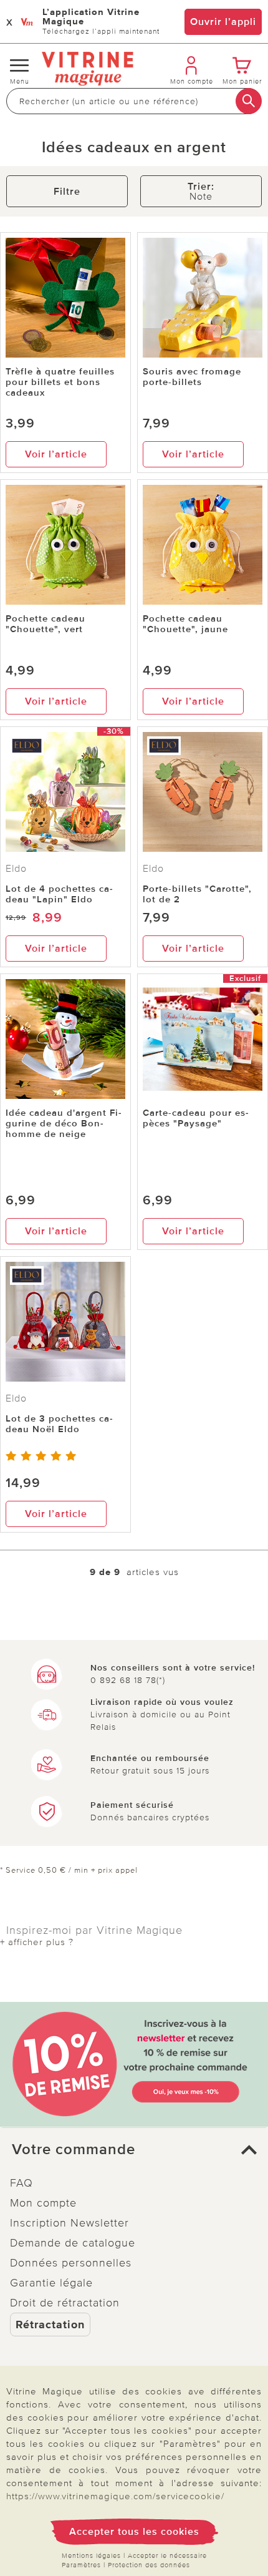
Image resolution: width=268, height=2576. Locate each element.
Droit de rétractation (65, 2303)
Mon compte (43, 2203)
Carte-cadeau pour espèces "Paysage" (196, 1118)
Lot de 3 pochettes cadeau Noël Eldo (59, 1424)
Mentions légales (91, 2556)
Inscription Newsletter (69, 2223)
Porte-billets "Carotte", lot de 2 (197, 894)
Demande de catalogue (73, 2243)
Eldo (16, 869)
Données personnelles (71, 2263)
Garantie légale (51, 2283)
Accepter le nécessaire (167, 2556)
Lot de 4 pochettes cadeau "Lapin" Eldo (59, 894)
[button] (134, 2150)
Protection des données (149, 2565)
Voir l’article (56, 454)
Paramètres (81, 2565)
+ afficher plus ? (37, 1942)
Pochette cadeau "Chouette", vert (45, 624)
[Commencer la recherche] (249, 101)
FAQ (22, 2183)
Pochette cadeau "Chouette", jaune (185, 624)
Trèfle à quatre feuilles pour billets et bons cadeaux (60, 382)
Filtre (67, 192)
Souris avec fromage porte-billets (192, 377)
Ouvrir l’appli (223, 22)
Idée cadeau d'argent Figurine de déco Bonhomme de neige (64, 1123)
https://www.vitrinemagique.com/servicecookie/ (115, 2496)
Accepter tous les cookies (134, 2532)
